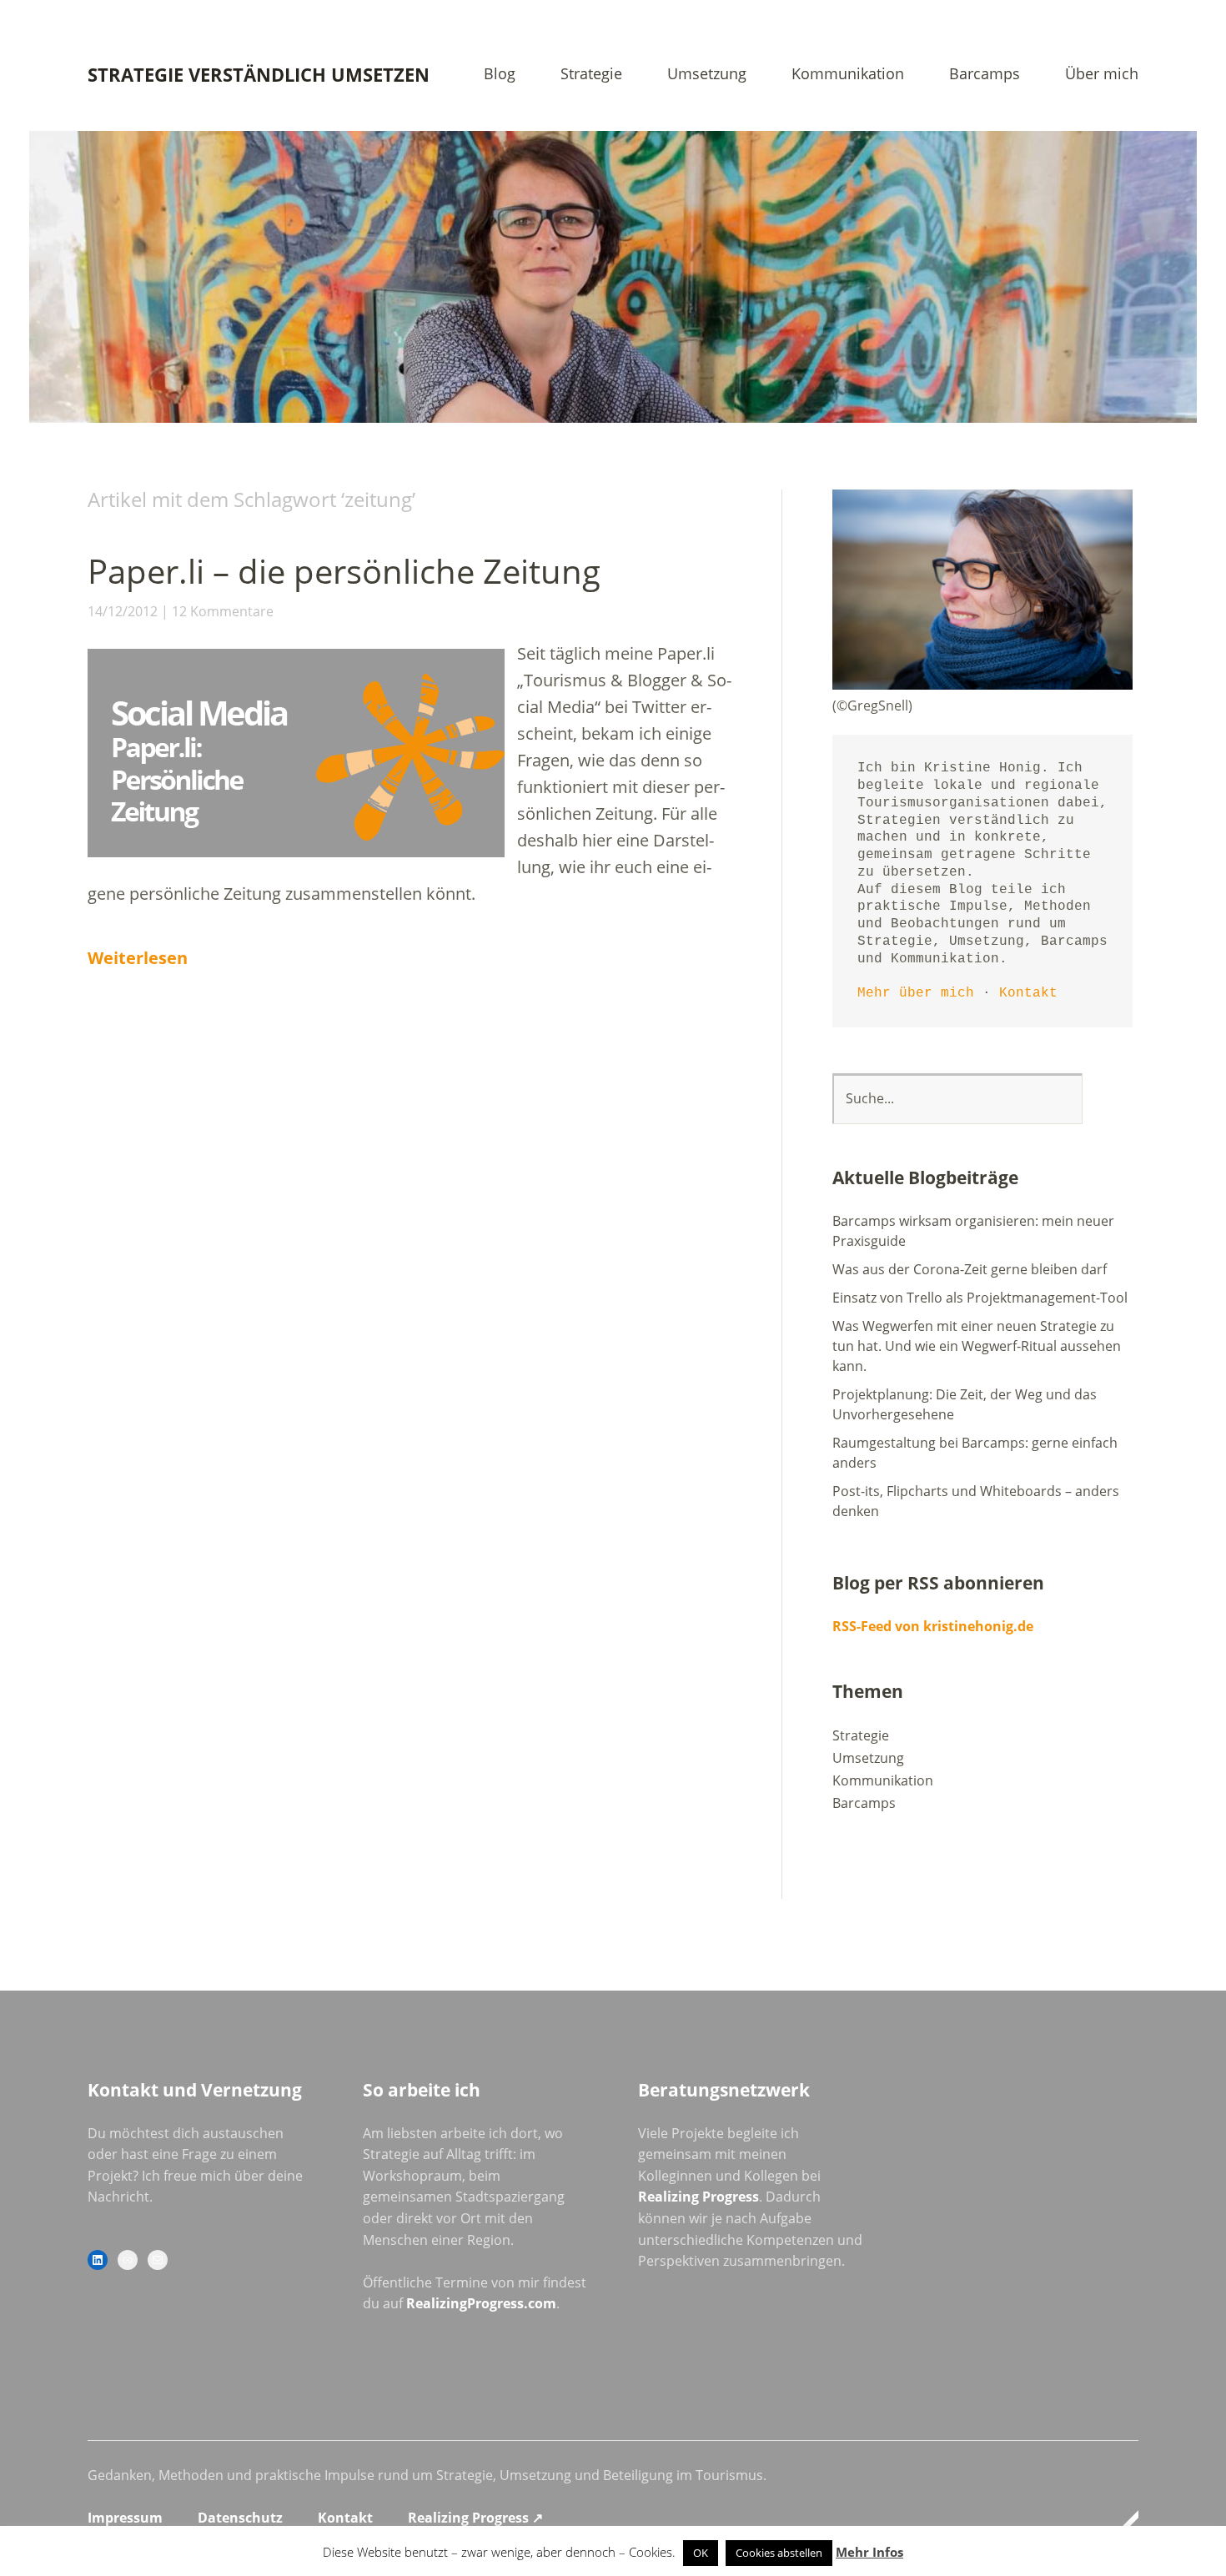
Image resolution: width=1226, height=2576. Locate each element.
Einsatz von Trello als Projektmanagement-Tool (980, 1298)
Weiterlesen (138, 958)
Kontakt (1028, 993)
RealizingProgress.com (481, 2303)
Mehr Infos (869, 2552)
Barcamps (985, 75)
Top (1121, 2520)
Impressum (125, 2518)
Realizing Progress (698, 2197)
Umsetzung (707, 75)
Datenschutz (240, 2518)
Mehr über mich (916, 993)
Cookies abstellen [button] (779, 2553)
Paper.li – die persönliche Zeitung (344, 571)
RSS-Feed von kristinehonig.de (933, 1626)
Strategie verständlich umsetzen (259, 74)
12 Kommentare (223, 611)
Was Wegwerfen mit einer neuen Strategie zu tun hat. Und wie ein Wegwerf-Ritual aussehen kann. (977, 1346)
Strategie (591, 75)
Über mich (1102, 75)
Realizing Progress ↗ (475, 2518)
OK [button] (701, 2553)
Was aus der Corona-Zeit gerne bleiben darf (970, 1269)
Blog (500, 75)
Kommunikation (848, 75)
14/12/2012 (123, 611)
